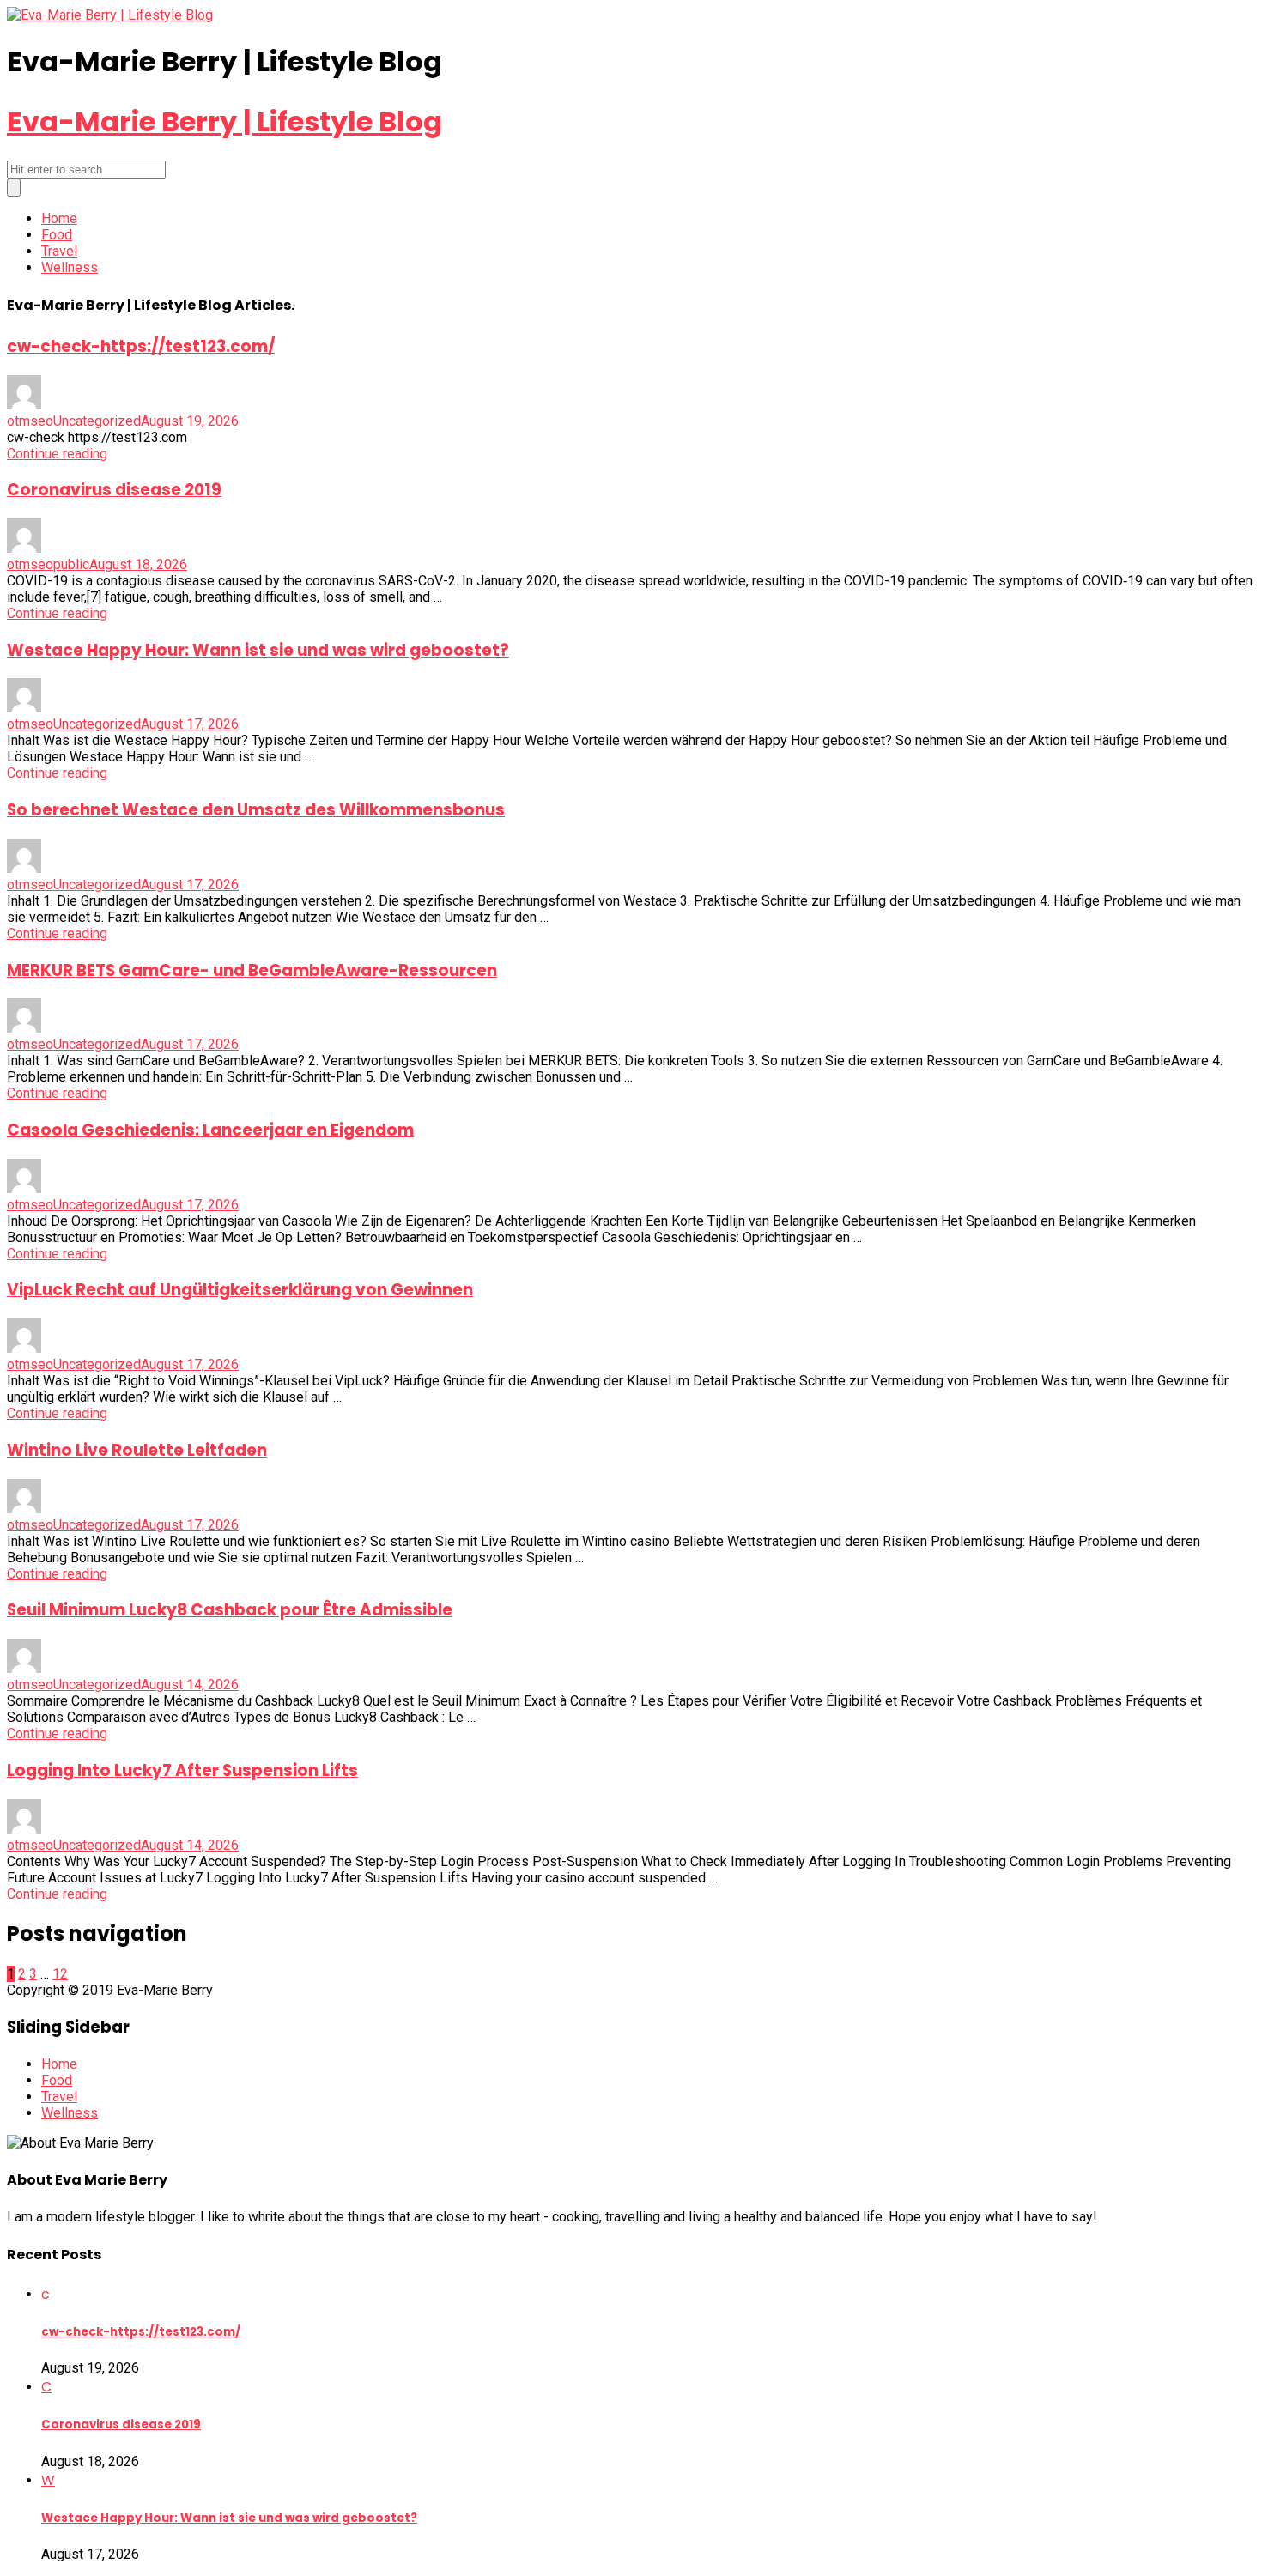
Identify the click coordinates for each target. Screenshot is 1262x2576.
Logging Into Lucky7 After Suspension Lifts (182, 1770)
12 (60, 1974)
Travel (59, 251)
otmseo (30, 421)
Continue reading (57, 454)
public (71, 564)
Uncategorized (97, 421)
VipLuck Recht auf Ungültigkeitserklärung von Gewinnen (240, 1290)
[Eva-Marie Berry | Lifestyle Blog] (110, 15)
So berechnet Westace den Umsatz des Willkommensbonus (256, 810)
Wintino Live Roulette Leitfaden (137, 1450)
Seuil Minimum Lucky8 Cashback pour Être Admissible (230, 1610)
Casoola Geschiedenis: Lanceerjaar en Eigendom (210, 1130)
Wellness (70, 267)
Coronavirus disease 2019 (114, 490)
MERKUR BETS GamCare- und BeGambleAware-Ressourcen (252, 970)
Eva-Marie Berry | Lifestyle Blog (224, 121)
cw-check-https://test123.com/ (141, 346)
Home (59, 218)
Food (57, 235)
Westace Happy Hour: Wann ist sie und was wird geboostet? (258, 650)
